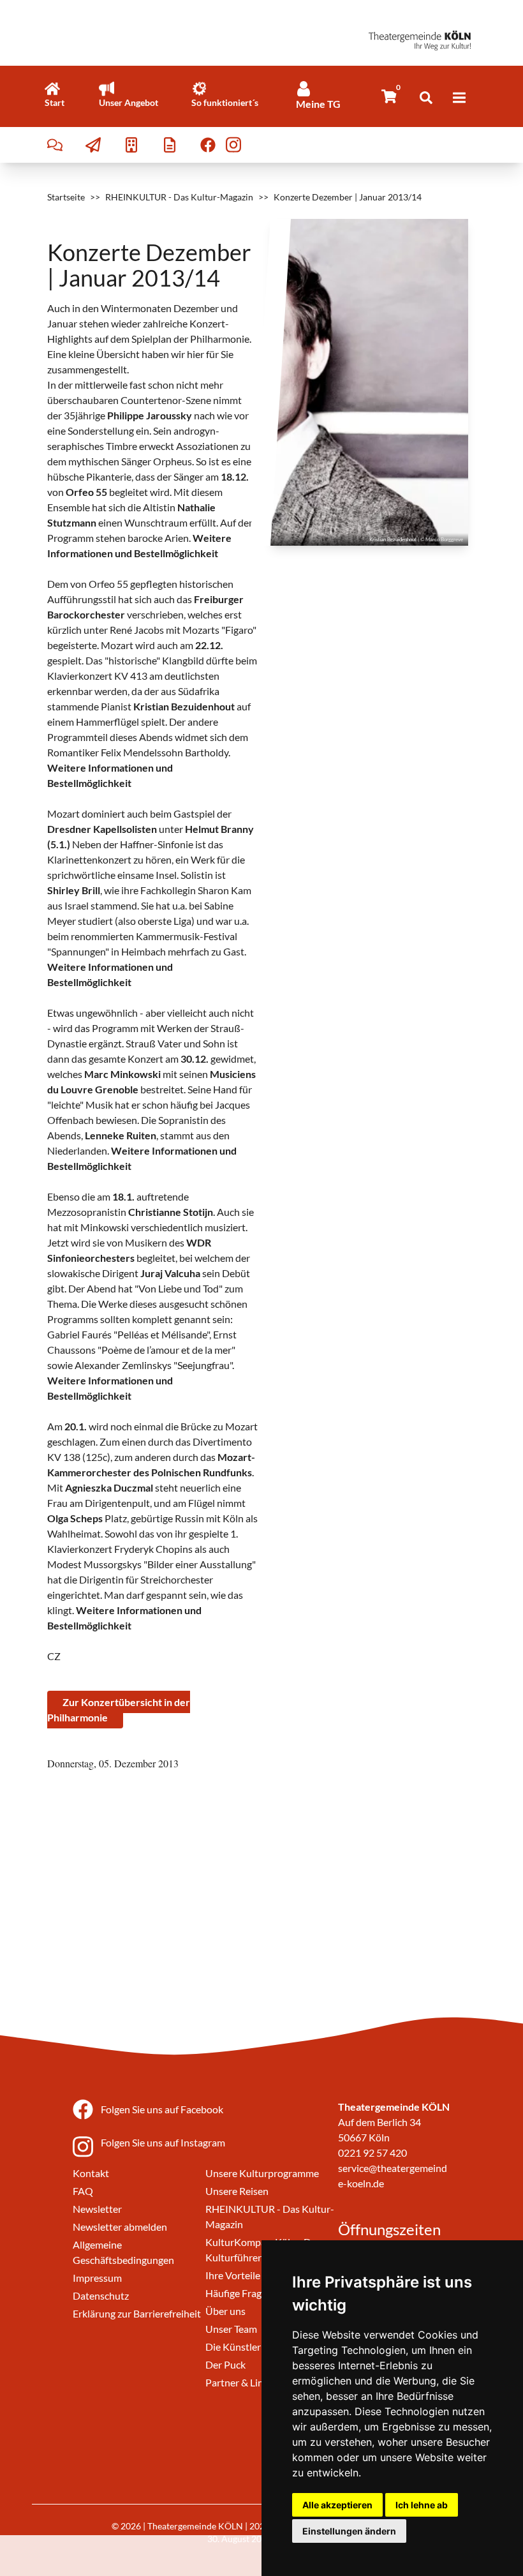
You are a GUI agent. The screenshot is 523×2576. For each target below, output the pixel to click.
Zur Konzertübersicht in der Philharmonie (119, 1710)
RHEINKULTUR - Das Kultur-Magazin (179, 197)
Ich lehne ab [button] (422, 2505)
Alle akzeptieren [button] (337, 2505)
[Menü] (459, 98)
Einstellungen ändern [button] (349, 2531)
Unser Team (231, 2329)
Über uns (225, 2311)
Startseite (66, 197)
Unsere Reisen (237, 2191)
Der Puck (225, 2364)
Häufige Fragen (239, 2293)
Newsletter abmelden (120, 2227)
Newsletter (97, 2209)
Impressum (97, 2278)
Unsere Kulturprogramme (262, 2173)
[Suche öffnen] (426, 98)
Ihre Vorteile (233, 2275)
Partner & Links (239, 2382)
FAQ (83, 2191)
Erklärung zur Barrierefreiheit (137, 2313)
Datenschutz (101, 2295)
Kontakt (91, 2173)
